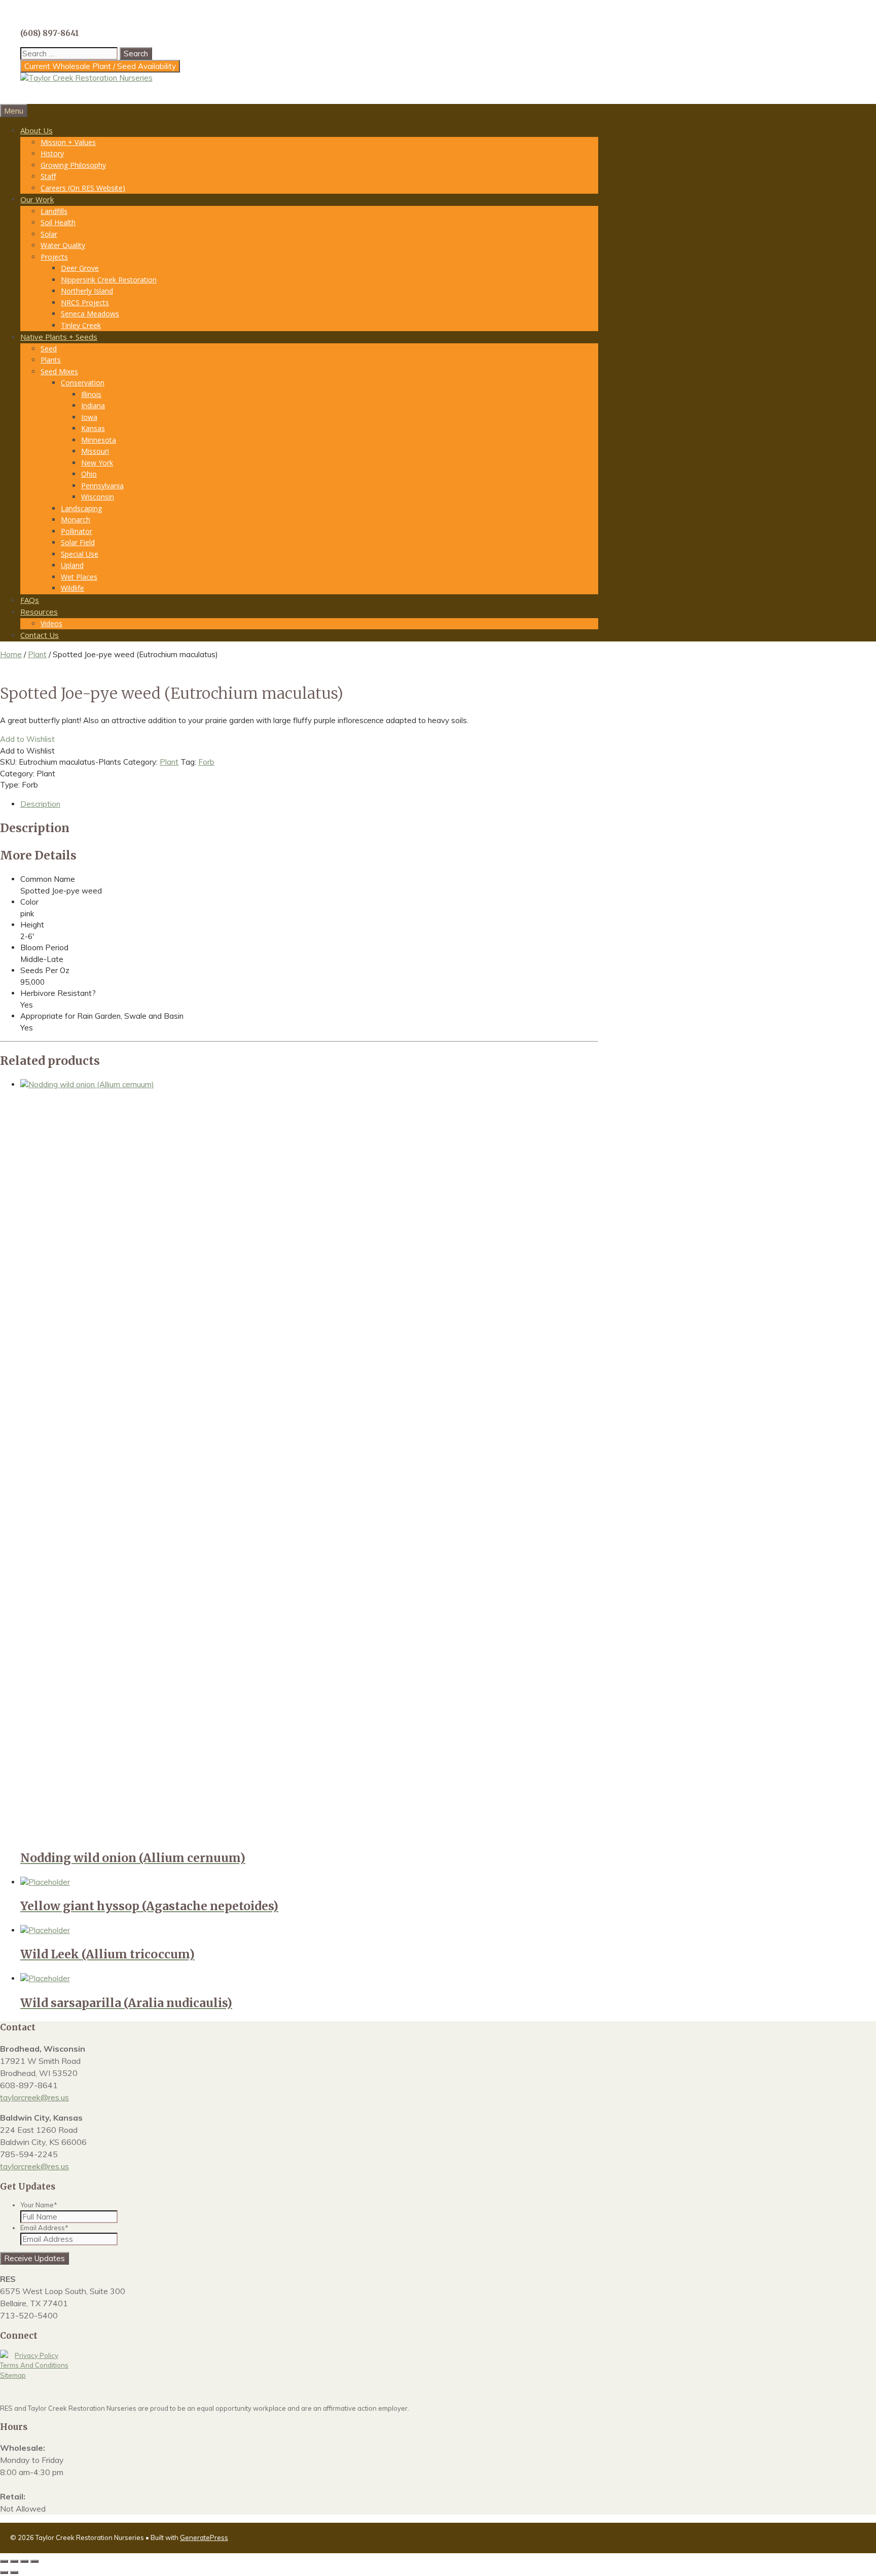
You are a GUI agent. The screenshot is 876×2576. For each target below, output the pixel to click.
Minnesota (99, 440)
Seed (49, 349)
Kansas (93, 428)
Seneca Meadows (90, 314)
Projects (54, 257)
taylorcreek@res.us (34, 2097)
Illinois (91, 394)
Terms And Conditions (34, 2365)
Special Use (80, 554)
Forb (206, 762)
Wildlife (72, 588)
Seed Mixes (59, 371)
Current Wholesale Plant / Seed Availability (100, 66)
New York (97, 463)
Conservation (83, 383)
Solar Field (78, 542)
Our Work (37, 199)
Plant (37, 654)
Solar (49, 234)
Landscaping (81, 508)
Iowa (89, 417)
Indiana (93, 405)
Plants (51, 360)
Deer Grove (80, 268)
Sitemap (13, 2375)
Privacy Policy (36, 2355)
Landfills (54, 211)
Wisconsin (98, 497)
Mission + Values (68, 142)
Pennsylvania (102, 486)
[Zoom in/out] (4, 2561)
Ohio (89, 474)
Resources (39, 612)
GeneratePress (204, 2537)
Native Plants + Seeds (59, 337)
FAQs (30, 600)
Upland (72, 565)
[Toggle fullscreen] (14, 2561)
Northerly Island (87, 291)
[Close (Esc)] (34, 2561)
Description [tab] (40, 804)
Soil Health (58, 222)
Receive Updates (34, 2258)
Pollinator (77, 531)
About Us (36, 130)
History (52, 153)
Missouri (95, 451)
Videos (51, 623)
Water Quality (63, 245)
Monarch (76, 520)
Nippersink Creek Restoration (109, 280)
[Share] (24, 2561)
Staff (48, 176)
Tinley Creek (81, 325)
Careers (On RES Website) (83, 188)
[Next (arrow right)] (14, 2572)
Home (11, 654)
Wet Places (79, 577)
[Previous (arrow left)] (4, 2572)
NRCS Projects (85, 302)
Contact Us (40, 635)
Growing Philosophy (73, 165)
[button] (27, 739)
